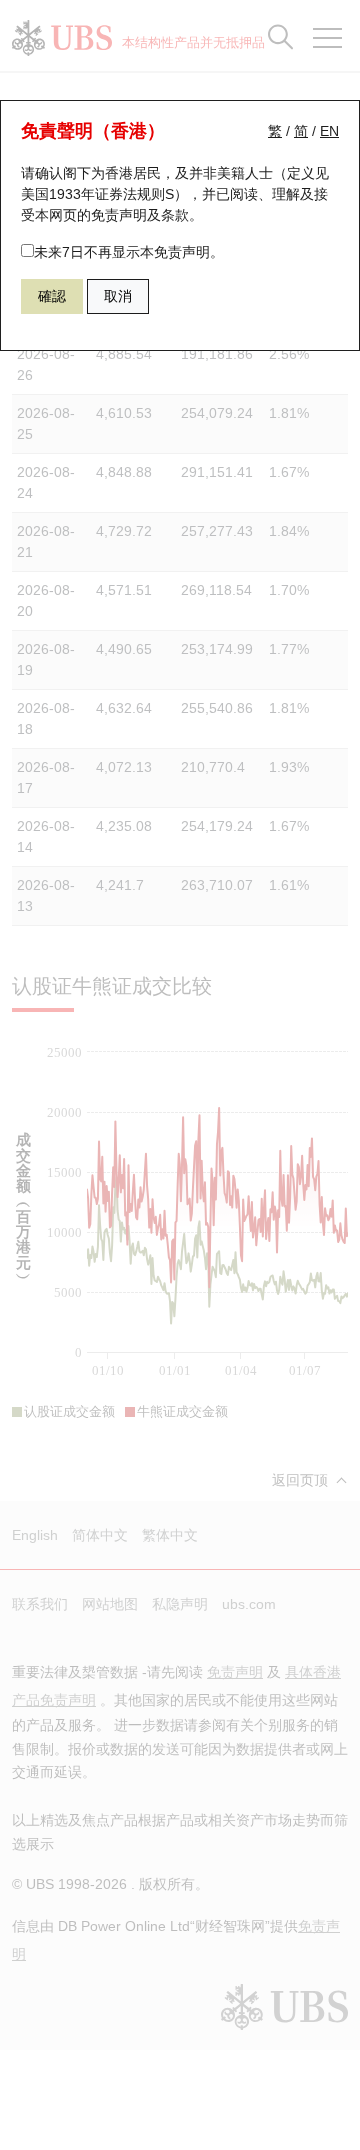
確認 (52, 296)
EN (329, 131)
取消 (118, 296)
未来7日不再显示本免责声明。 (129, 252)
